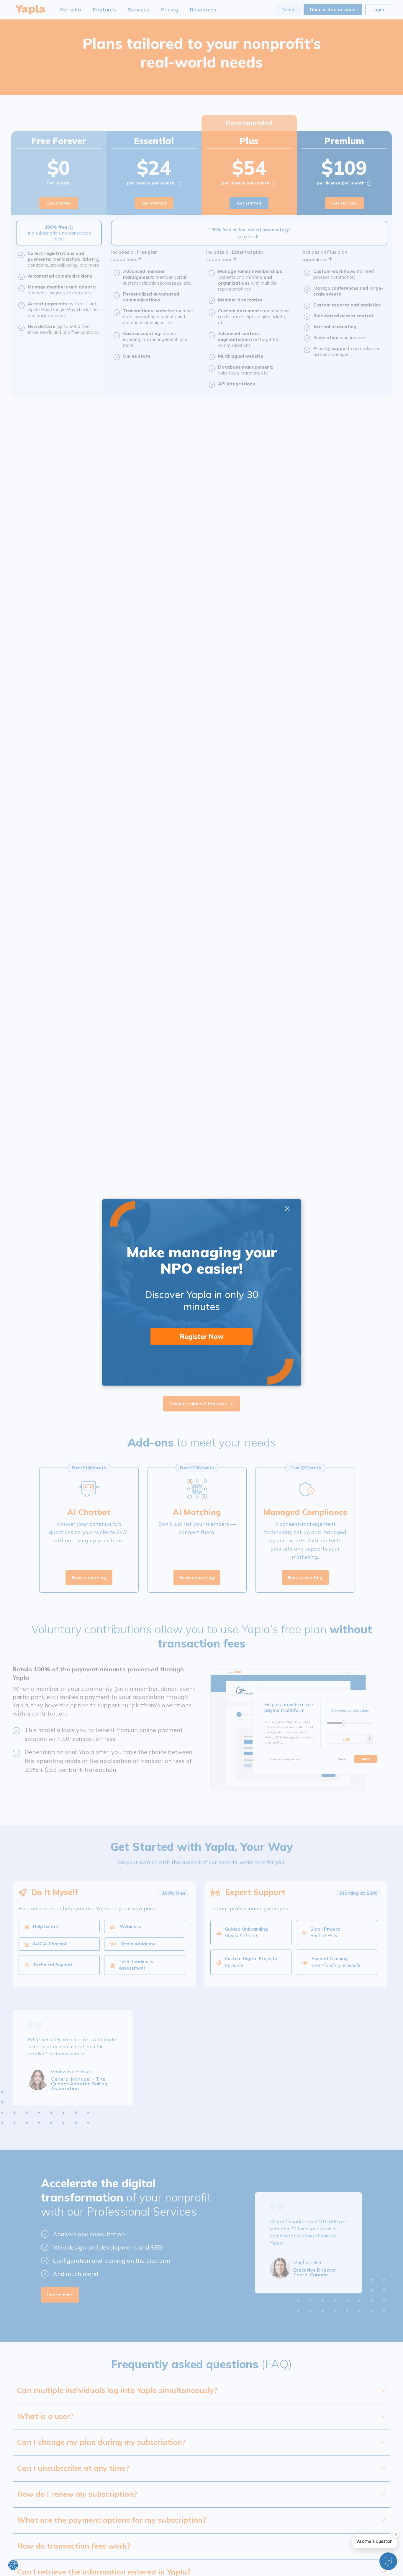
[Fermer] (396, 2534)
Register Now (202, 1337)
